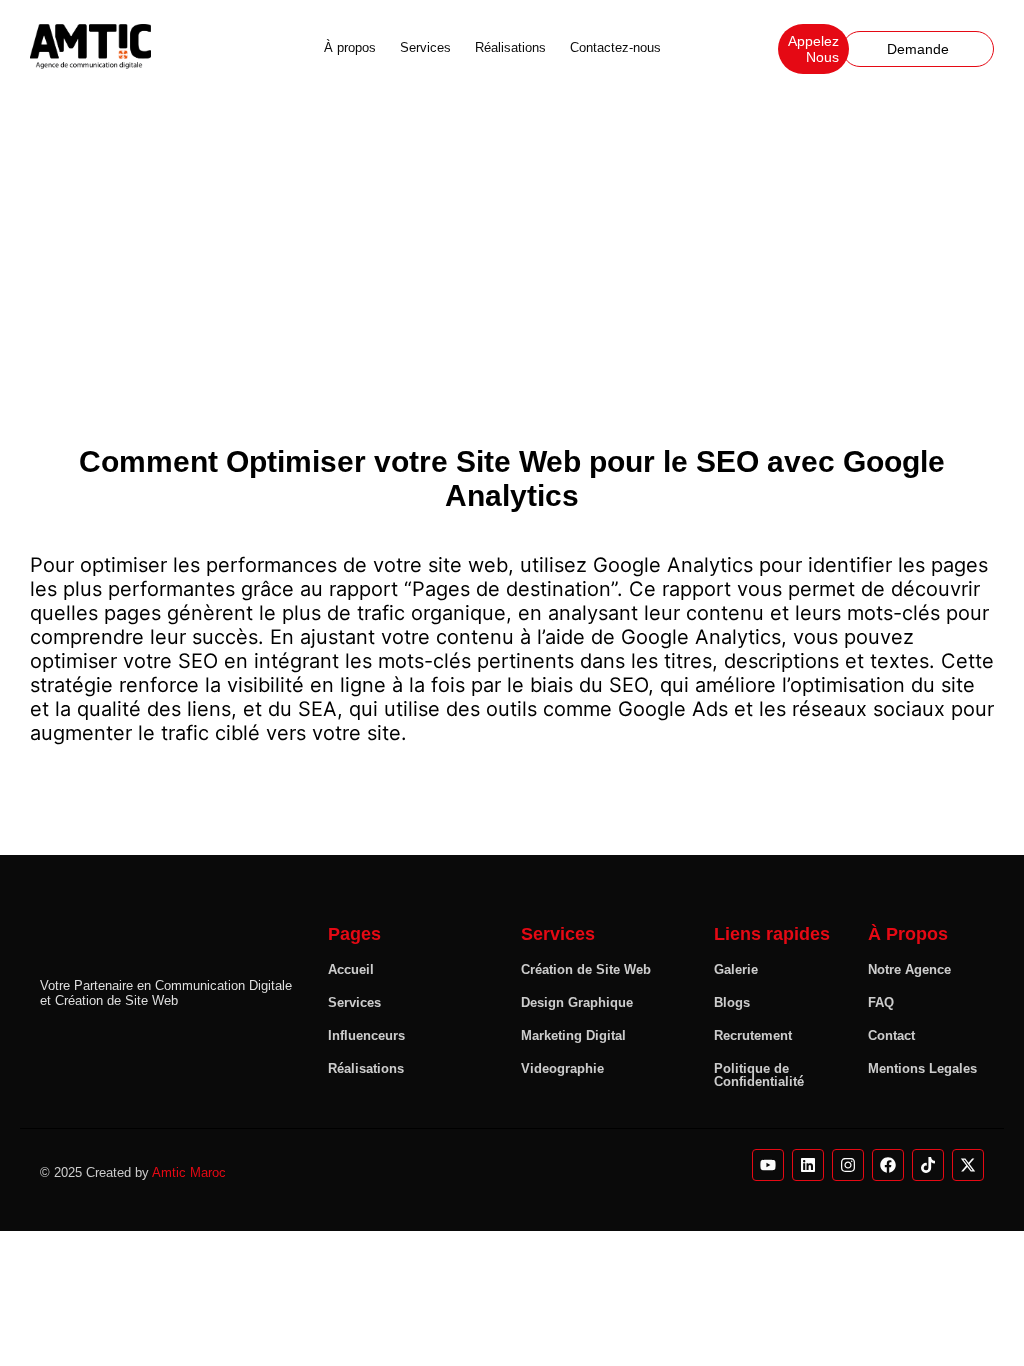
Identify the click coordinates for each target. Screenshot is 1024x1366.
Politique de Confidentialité (759, 1075)
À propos (350, 47)
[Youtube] (768, 1165)
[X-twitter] (968, 1165)
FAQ (881, 1002)
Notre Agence (909, 969)
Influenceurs (366, 1035)
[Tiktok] (928, 1165)
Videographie (562, 1068)
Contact (891, 1035)
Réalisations (510, 47)
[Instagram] (848, 1165)
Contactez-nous (615, 47)
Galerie (736, 969)
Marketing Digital (573, 1035)
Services (425, 47)
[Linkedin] (808, 1165)
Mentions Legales (922, 1068)
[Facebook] (888, 1165)
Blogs (732, 1002)
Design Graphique (577, 1002)
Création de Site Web (586, 969)
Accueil (351, 969)
